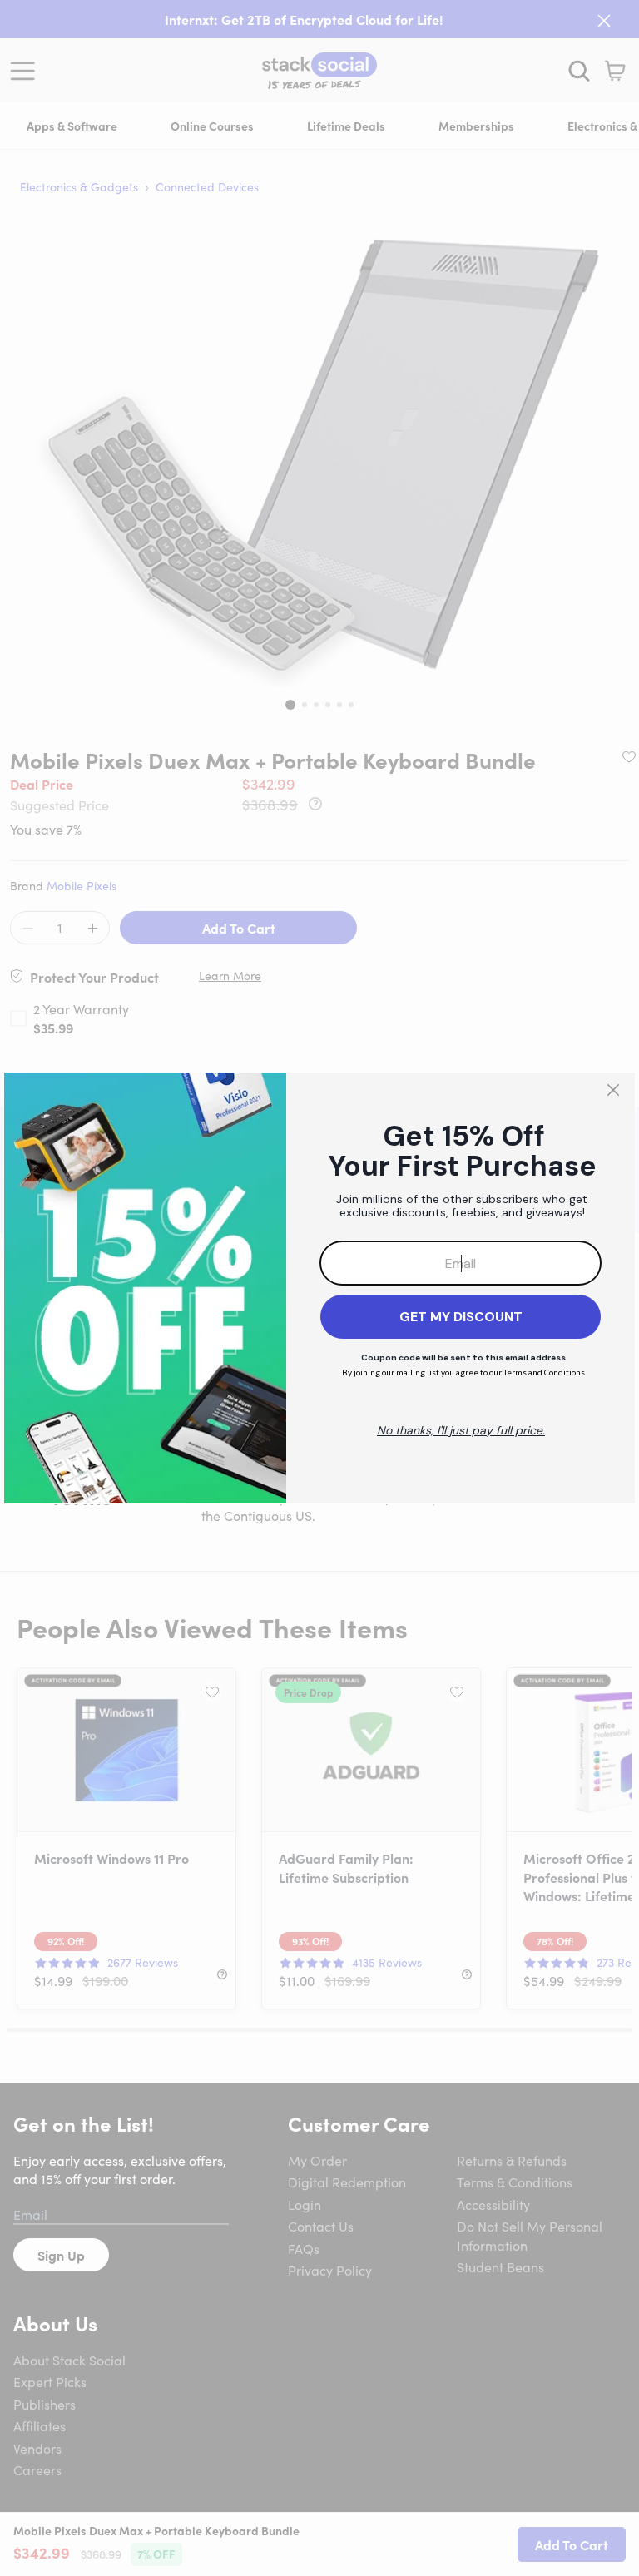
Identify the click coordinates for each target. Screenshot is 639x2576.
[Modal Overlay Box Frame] (319, 1288)
